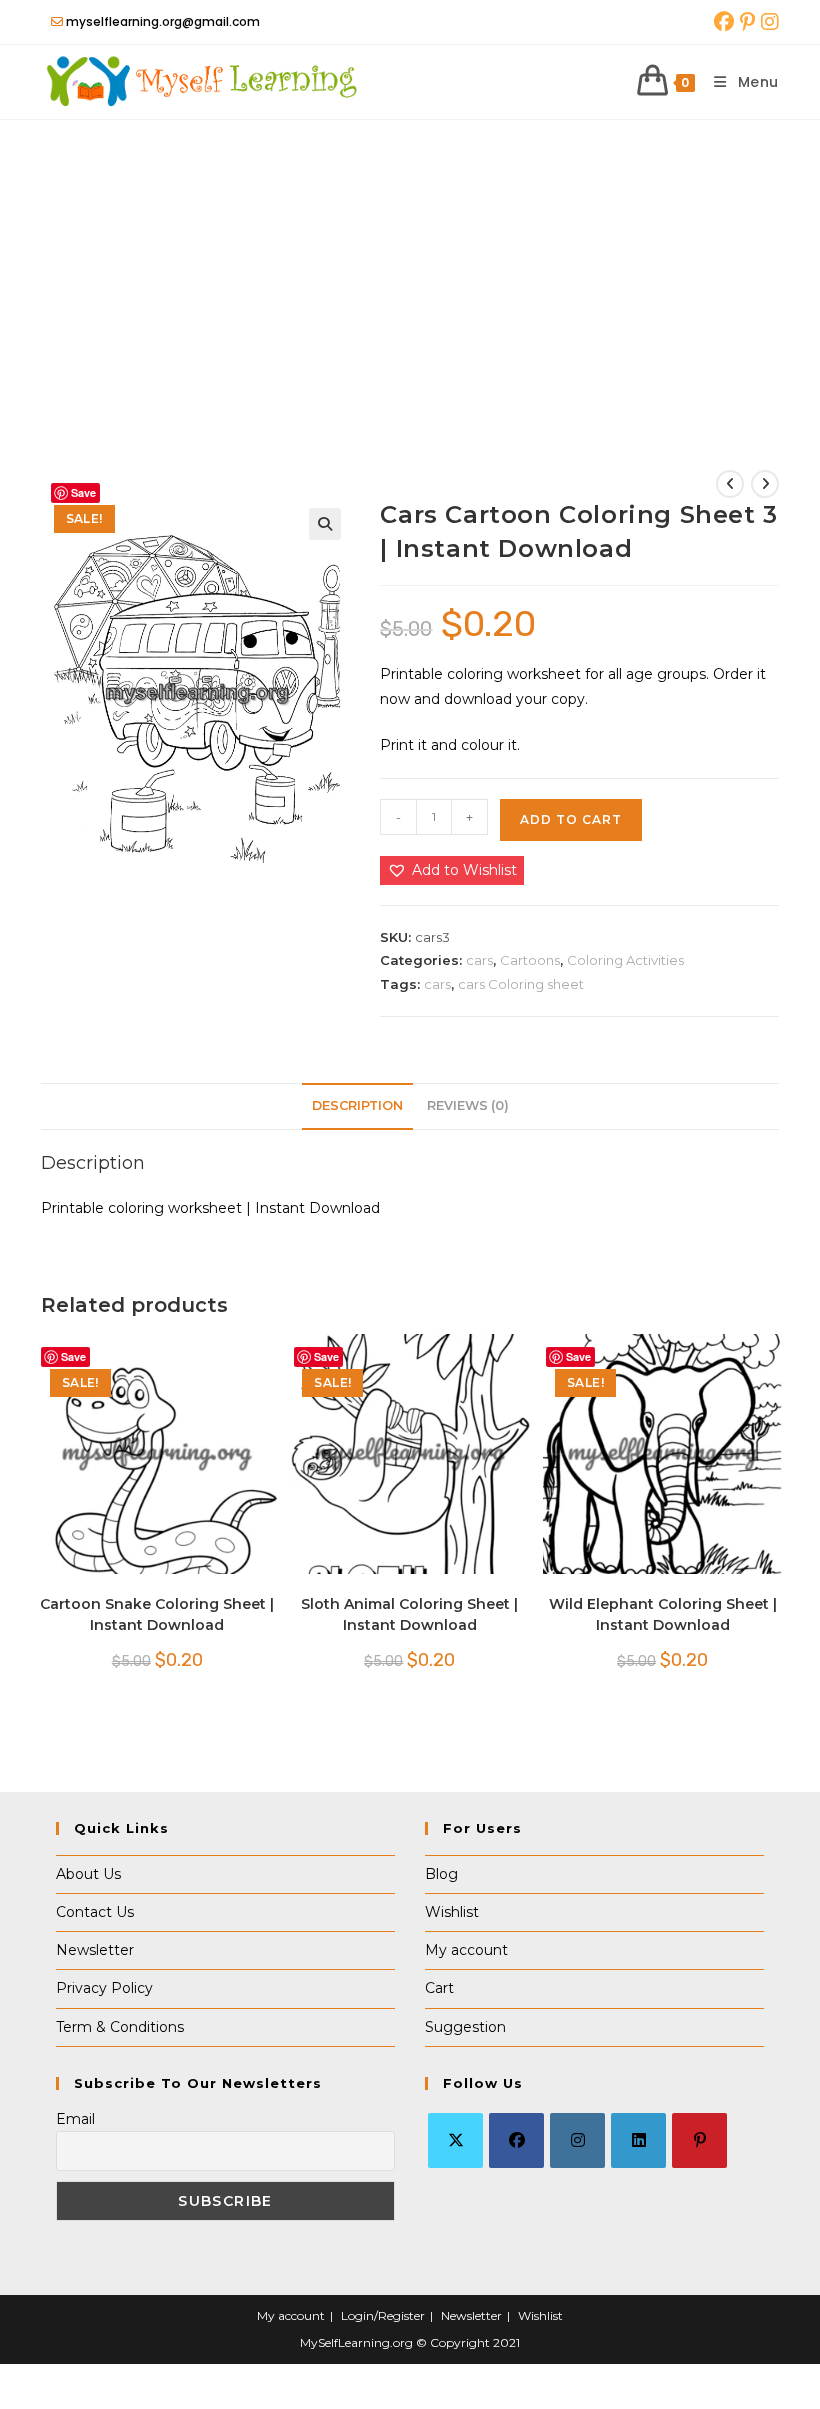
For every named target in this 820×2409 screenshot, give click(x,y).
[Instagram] (577, 2140)
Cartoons (530, 960)
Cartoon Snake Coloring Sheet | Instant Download (157, 1614)
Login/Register (383, 2315)
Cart (439, 1988)
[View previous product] (730, 484)
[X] (455, 2140)
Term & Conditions (120, 2027)
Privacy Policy (104, 1988)
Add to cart (571, 819)
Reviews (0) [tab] (468, 1105)
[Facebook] (516, 2140)
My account (466, 1950)
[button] (325, 524)
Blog (441, 1874)
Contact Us (95, 1912)
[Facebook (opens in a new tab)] (724, 22)
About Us (88, 1874)
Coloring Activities (625, 960)
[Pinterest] (699, 2140)
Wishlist (452, 1912)
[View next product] (765, 484)
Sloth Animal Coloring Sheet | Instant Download (409, 1614)
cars (479, 960)
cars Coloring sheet (521, 984)
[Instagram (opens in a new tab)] (768, 22)
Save (83, 492)
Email (75, 2119)
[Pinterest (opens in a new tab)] (747, 22)
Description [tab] (357, 1105)
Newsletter (95, 1950)
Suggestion (465, 2027)
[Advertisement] (410, 270)
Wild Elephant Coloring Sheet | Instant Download (663, 1614)
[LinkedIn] (638, 2140)
